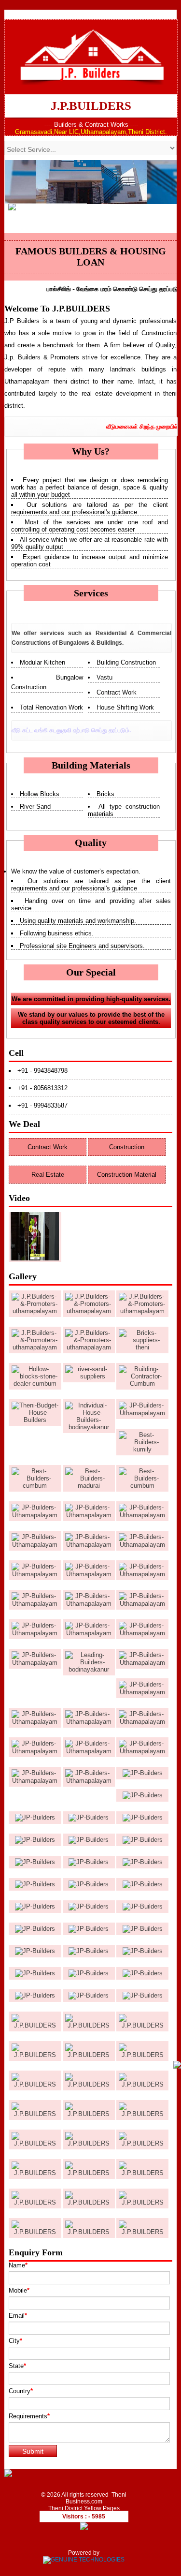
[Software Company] (84, 2560)
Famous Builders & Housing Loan (91, 257)
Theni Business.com (96, 2498)
